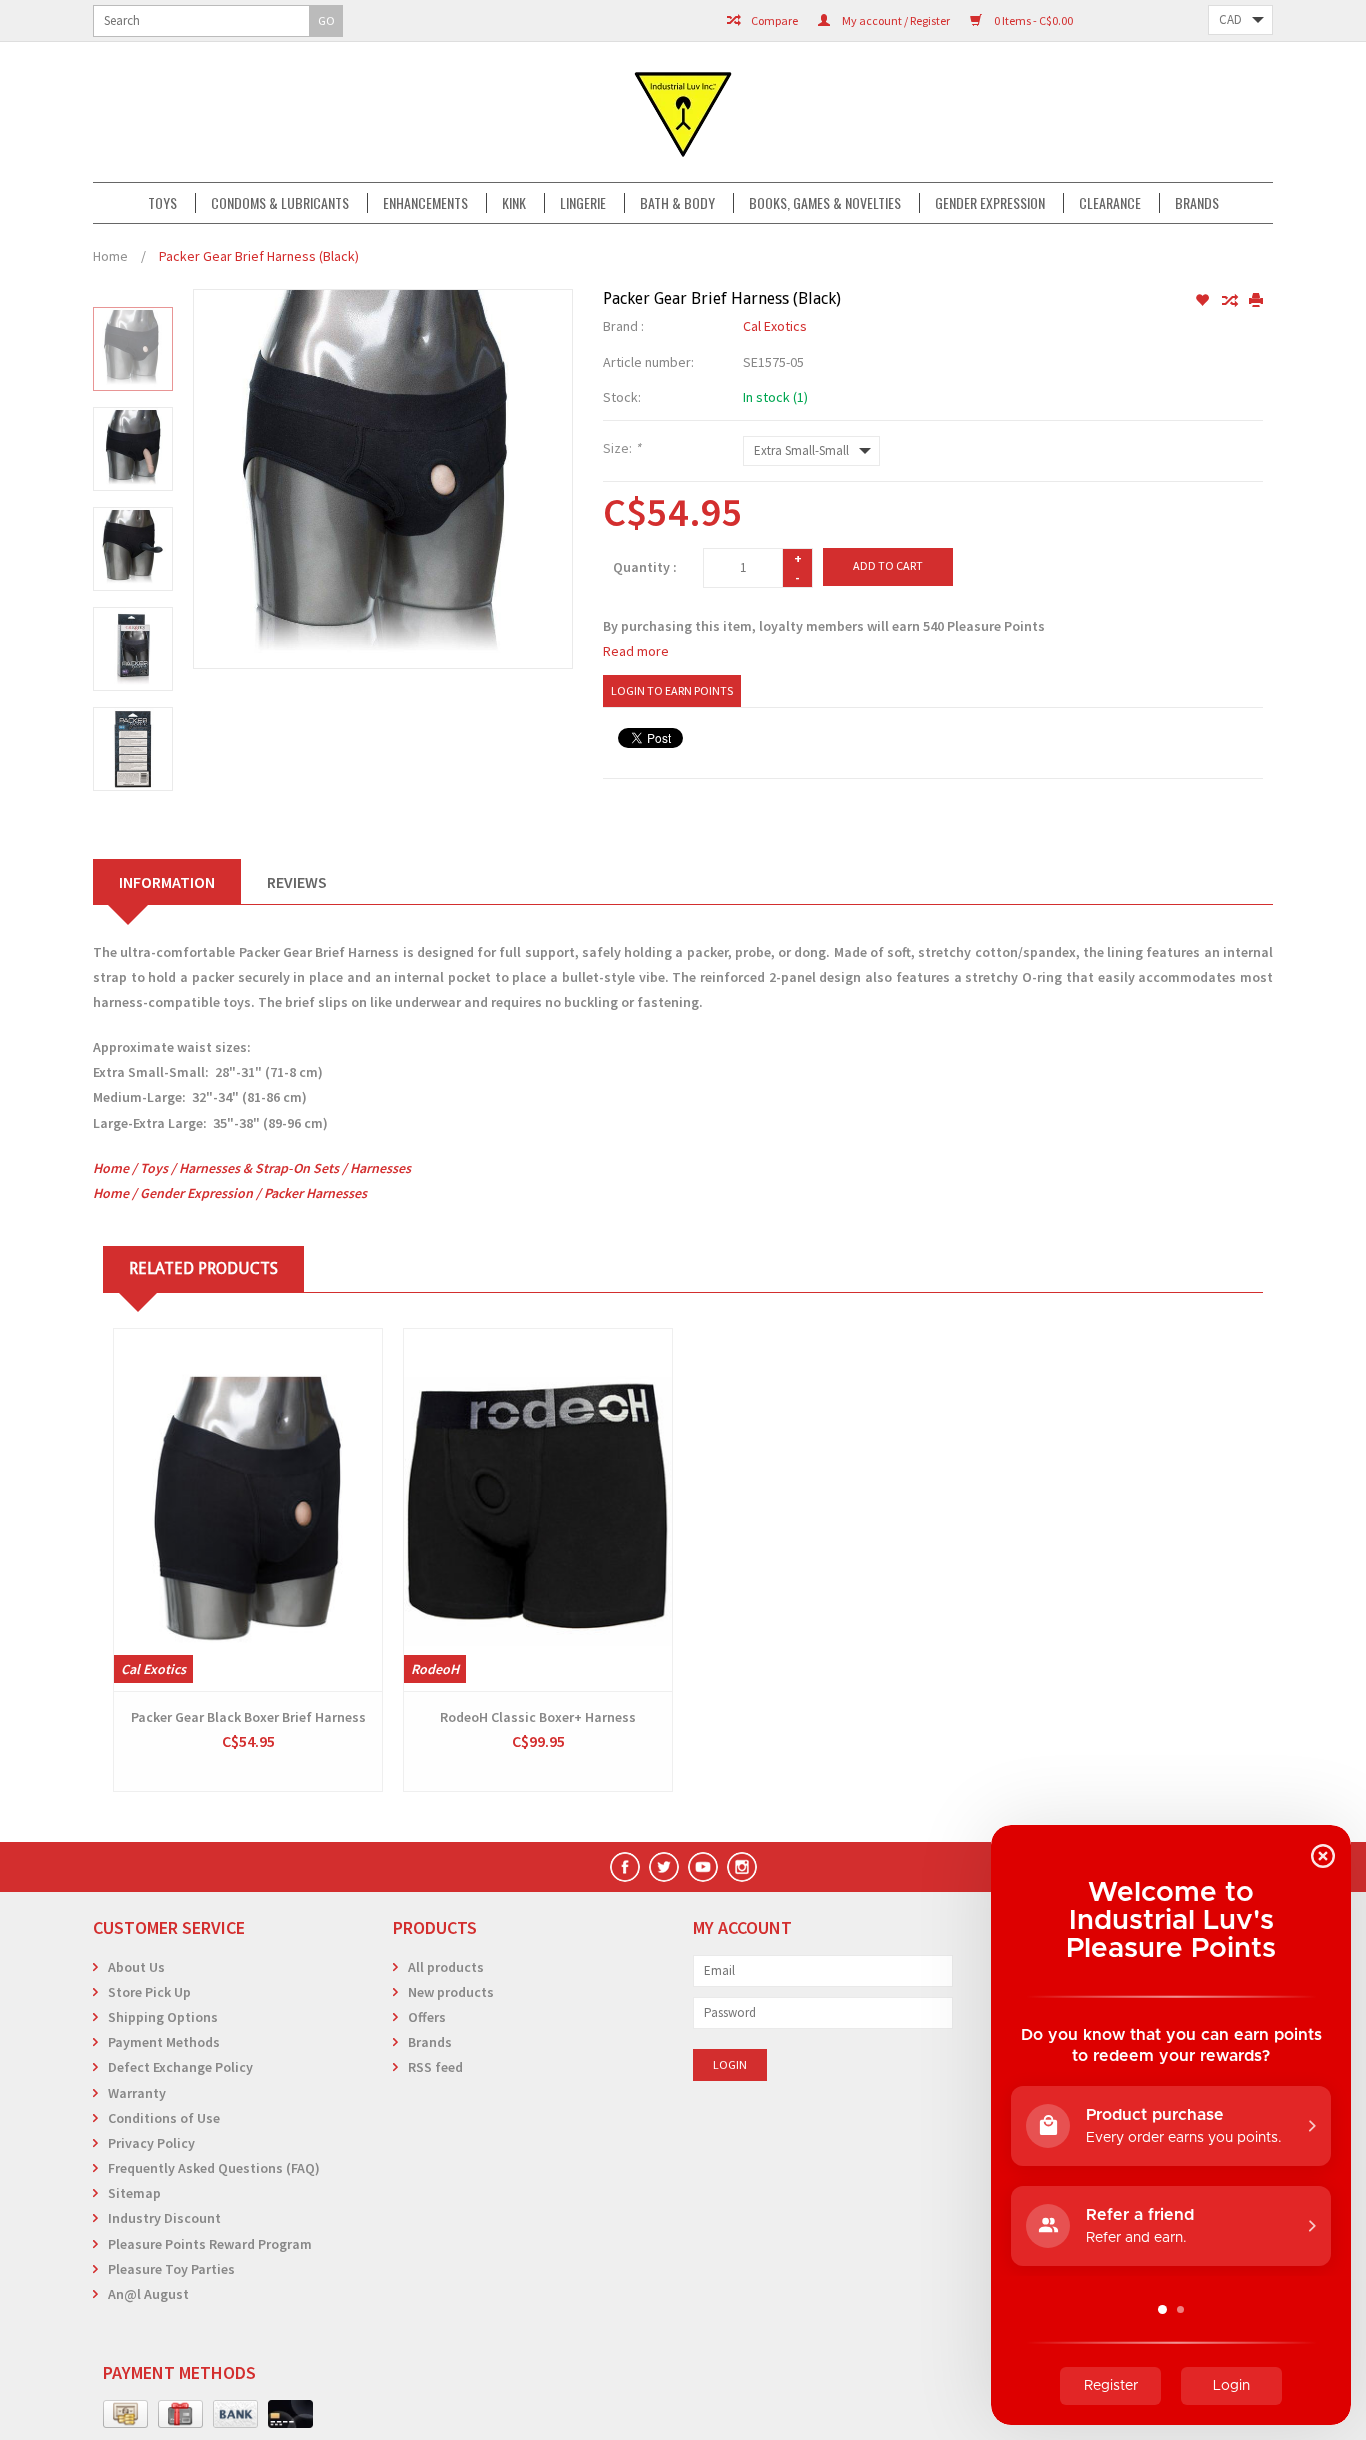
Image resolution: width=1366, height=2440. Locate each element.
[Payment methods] (125, 2415)
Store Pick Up (149, 1992)
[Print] (1256, 301)
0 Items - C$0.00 (1032, 20)
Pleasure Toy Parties (171, 2269)
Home (110, 256)
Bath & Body (677, 203)
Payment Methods (164, 2042)
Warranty (137, 2093)
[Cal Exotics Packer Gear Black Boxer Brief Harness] (248, 1510)
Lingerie (583, 203)
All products (446, 1967)
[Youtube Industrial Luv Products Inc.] (703, 1867)
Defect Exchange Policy (180, 2067)
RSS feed (435, 2067)
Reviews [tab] (297, 882)
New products (451, 1992)
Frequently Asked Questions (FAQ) (214, 2168)
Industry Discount (164, 2218)
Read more (636, 651)
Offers (427, 2017)
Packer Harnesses (315, 1193)
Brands (1197, 203)
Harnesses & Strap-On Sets (259, 1168)
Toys (162, 203)
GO (326, 20)
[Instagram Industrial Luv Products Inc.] (742, 1867)
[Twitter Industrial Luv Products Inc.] (664, 1867)
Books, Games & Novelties (825, 203)
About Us (136, 1967)
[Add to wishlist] (1203, 301)
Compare (773, 20)
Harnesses (380, 1168)
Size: (622, 448)
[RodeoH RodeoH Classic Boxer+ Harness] (538, 1510)
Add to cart (888, 565)
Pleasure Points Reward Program (210, 2244)
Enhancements (425, 203)
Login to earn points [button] (672, 690)
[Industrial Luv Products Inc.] (683, 112)
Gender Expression (990, 203)
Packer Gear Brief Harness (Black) (259, 256)
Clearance (1110, 203)
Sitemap (134, 2193)
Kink (514, 203)
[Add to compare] (1230, 301)
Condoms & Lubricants (280, 203)
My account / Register (895, 20)
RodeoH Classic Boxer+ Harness (538, 1717)
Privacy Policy (151, 2143)
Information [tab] (167, 882)
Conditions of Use (164, 2118)
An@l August (148, 2294)
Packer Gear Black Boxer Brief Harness (248, 1717)
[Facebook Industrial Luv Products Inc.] (625, 1867)
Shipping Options (163, 2017)
